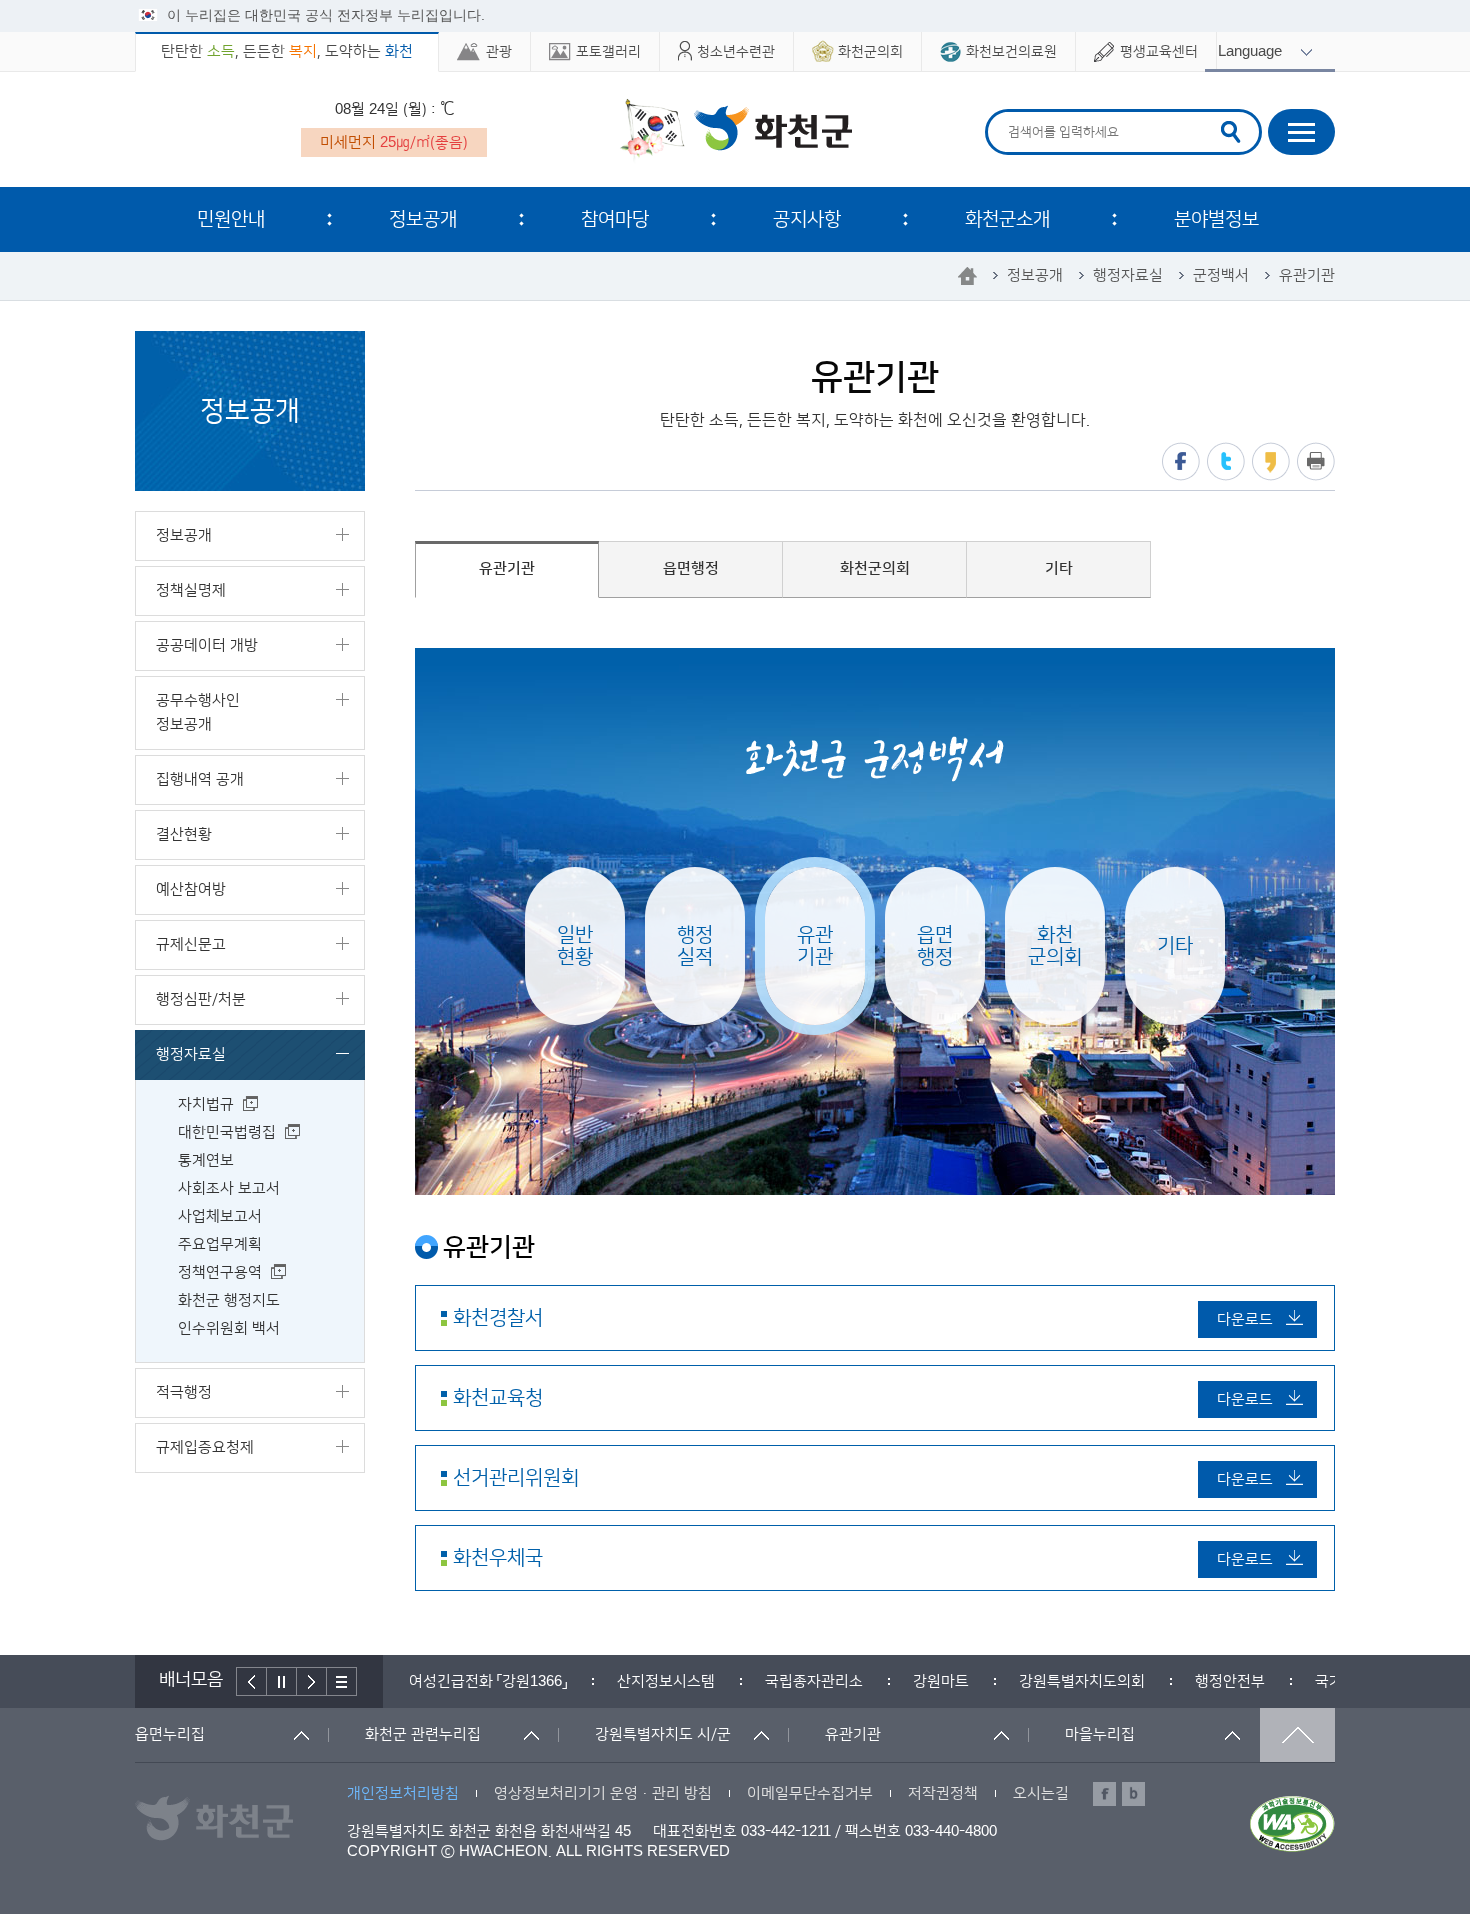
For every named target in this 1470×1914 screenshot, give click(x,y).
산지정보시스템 (470, 1681)
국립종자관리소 (618, 1681)
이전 (251, 1681)
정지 (282, 1681)
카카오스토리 (1271, 461)
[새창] (1292, 1824)
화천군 (735, 131)
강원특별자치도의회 (886, 1681)
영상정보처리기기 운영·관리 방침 (603, 1793)
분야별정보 (1216, 219)
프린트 (1316, 461)
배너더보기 (342, 1681)
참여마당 (615, 219)
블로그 (1133, 1794)
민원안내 (231, 219)
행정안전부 (1034, 1681)
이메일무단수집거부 (810, 1793)
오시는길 (1041, 1793)
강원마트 (745, 1681)
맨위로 (1297, 1735)
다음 (312, 1681)
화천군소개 (1007, 219)
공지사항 (807, 219)
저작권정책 (943, 1793)
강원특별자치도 (1330, 1681)
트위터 (1226, 461)
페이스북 (1181, 461)
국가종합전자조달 (1175, 1681)
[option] (470, 1681)
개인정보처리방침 (403, 1793)
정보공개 (423, 219)
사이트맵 (1301, 132)
